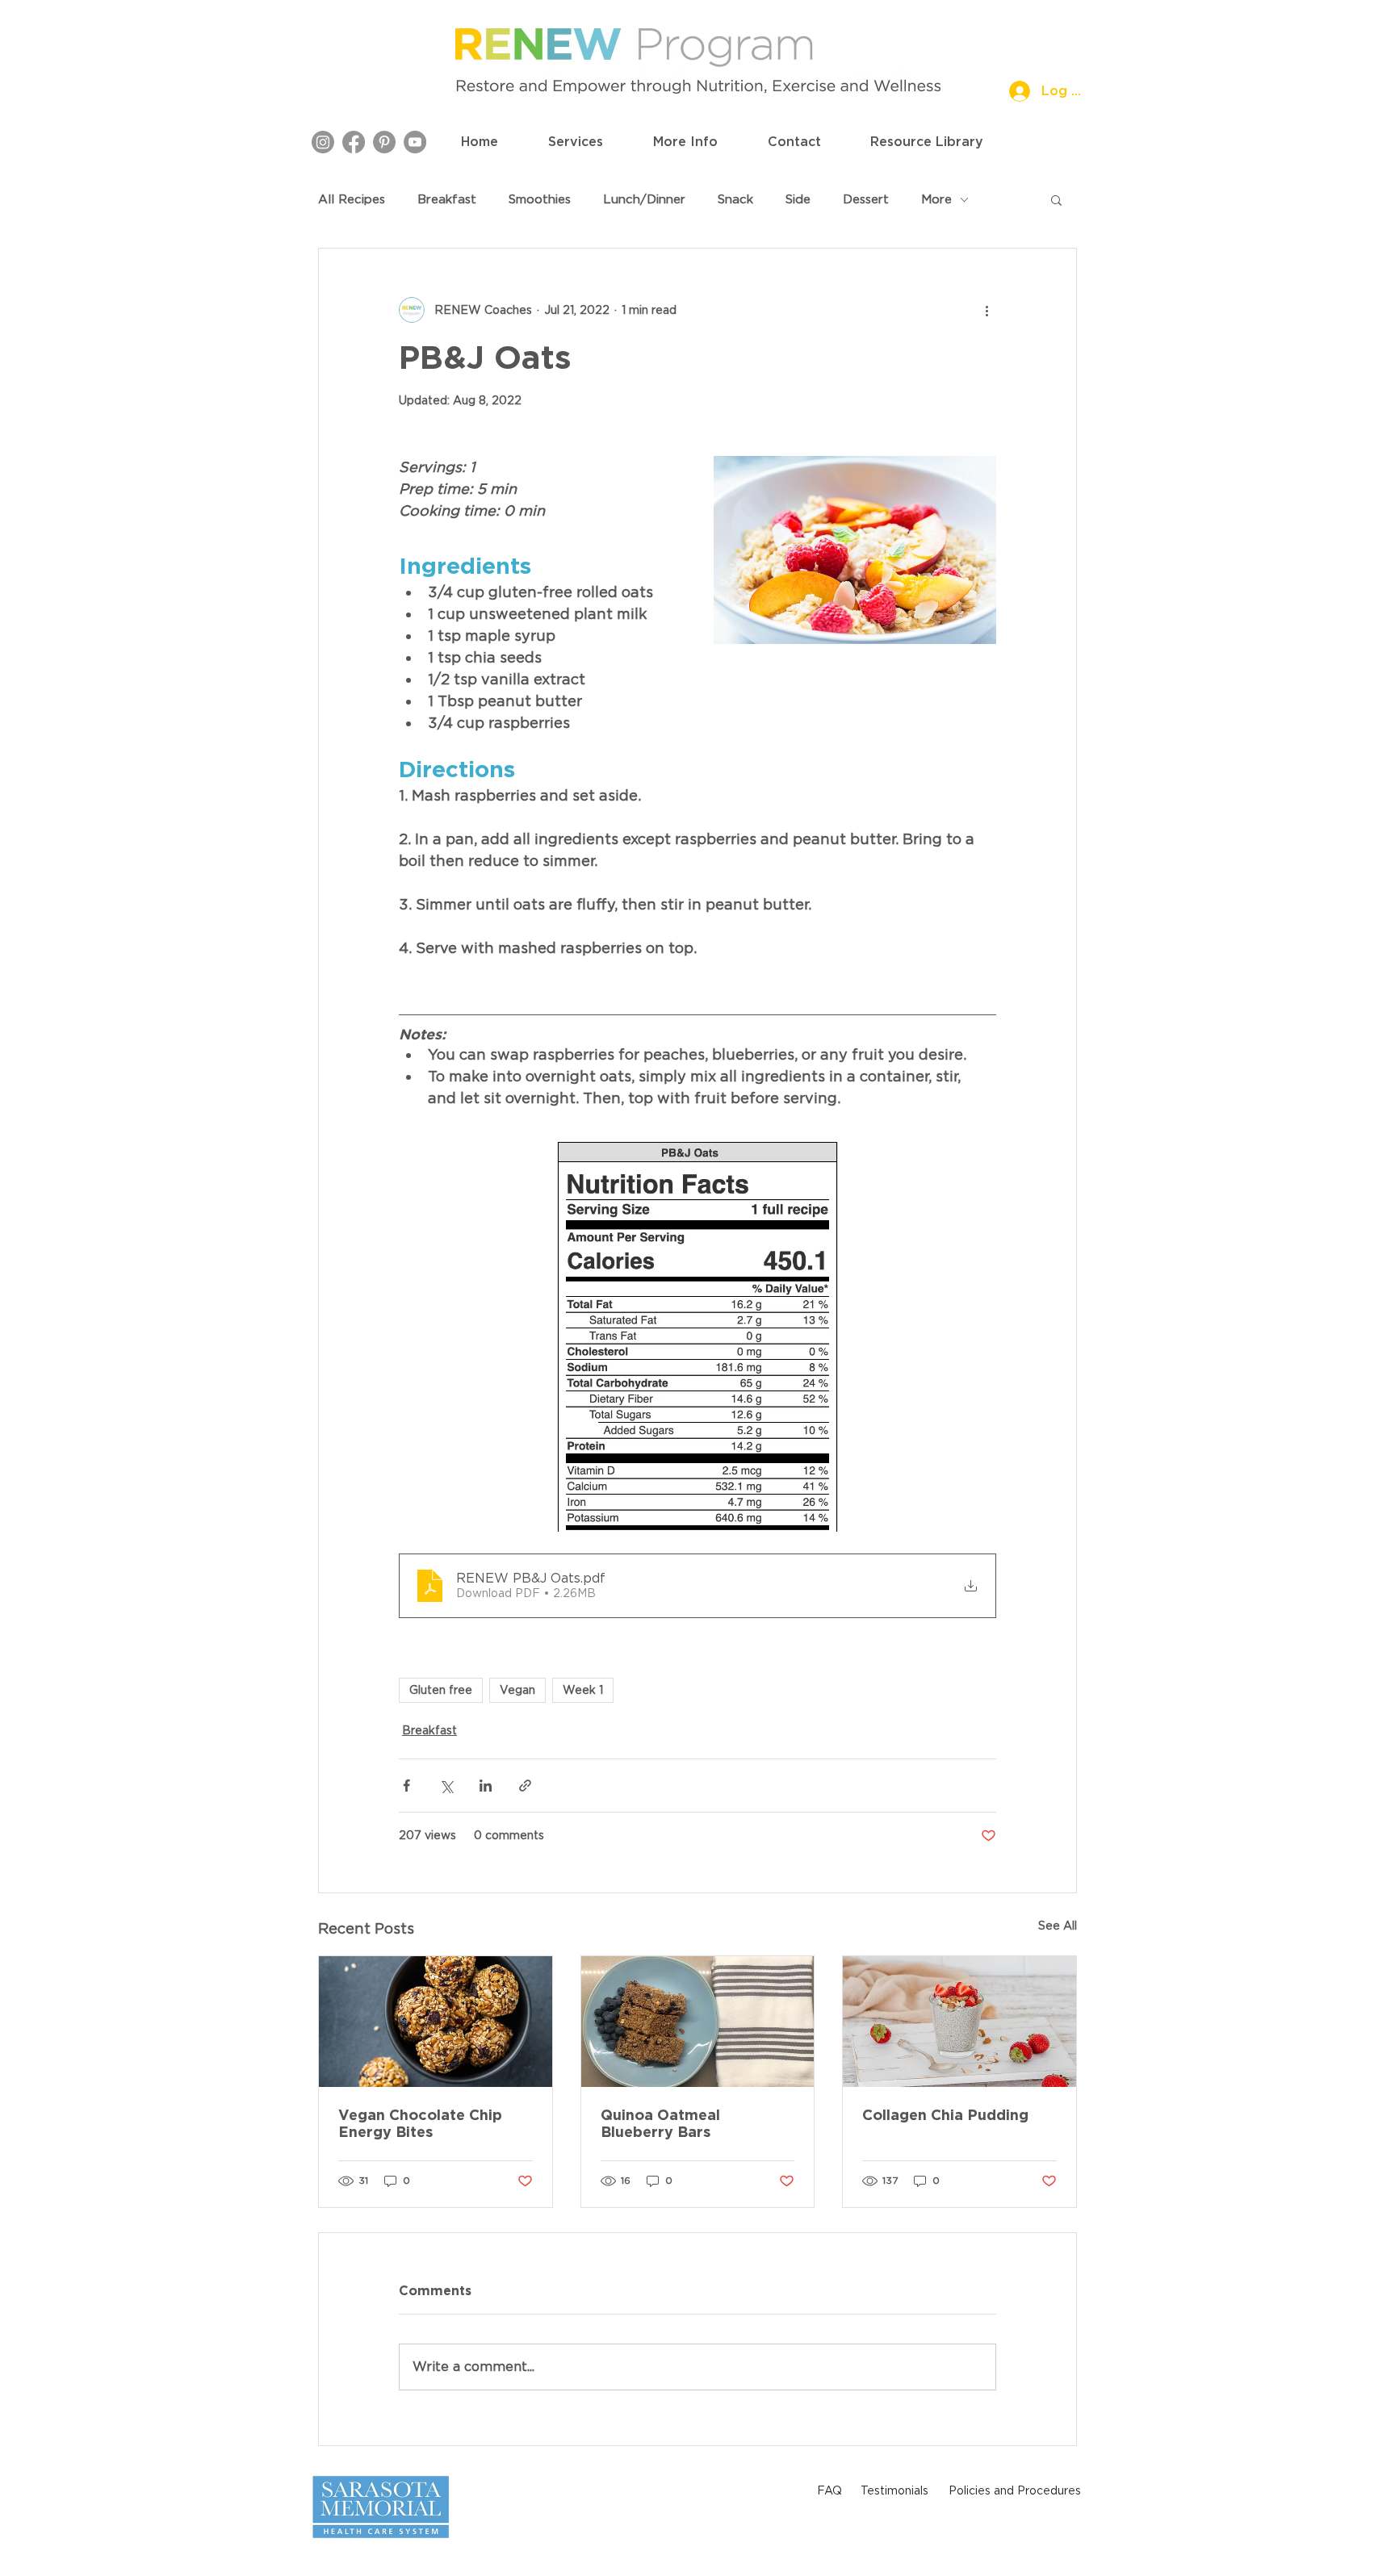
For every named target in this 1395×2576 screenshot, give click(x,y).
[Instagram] (323, 142)
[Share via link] (525, 1786)
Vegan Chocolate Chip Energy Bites (420, 2123)
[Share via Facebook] (406, 1786)
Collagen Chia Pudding (945, 2115)
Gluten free (441, 1690)
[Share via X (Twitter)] (446, 1786)
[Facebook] (354, 142)
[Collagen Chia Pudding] (959, 2022)
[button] (576, 142)
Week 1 (583, 1690)
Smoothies (540, 199)
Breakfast (447, 199)
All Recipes (352, 199)
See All (1058, 1926)
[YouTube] (415, 142)
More (936, 199)
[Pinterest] (384, 142)
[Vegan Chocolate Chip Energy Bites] (436, 2022)
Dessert (866, 199)
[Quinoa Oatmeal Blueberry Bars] (698, 2022)
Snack (735, 199)
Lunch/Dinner (644, 199)
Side (798, 199)
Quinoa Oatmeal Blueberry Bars (660, 2123)
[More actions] (987, 310)
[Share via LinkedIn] (486, 1786)
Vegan (517, 1690)
